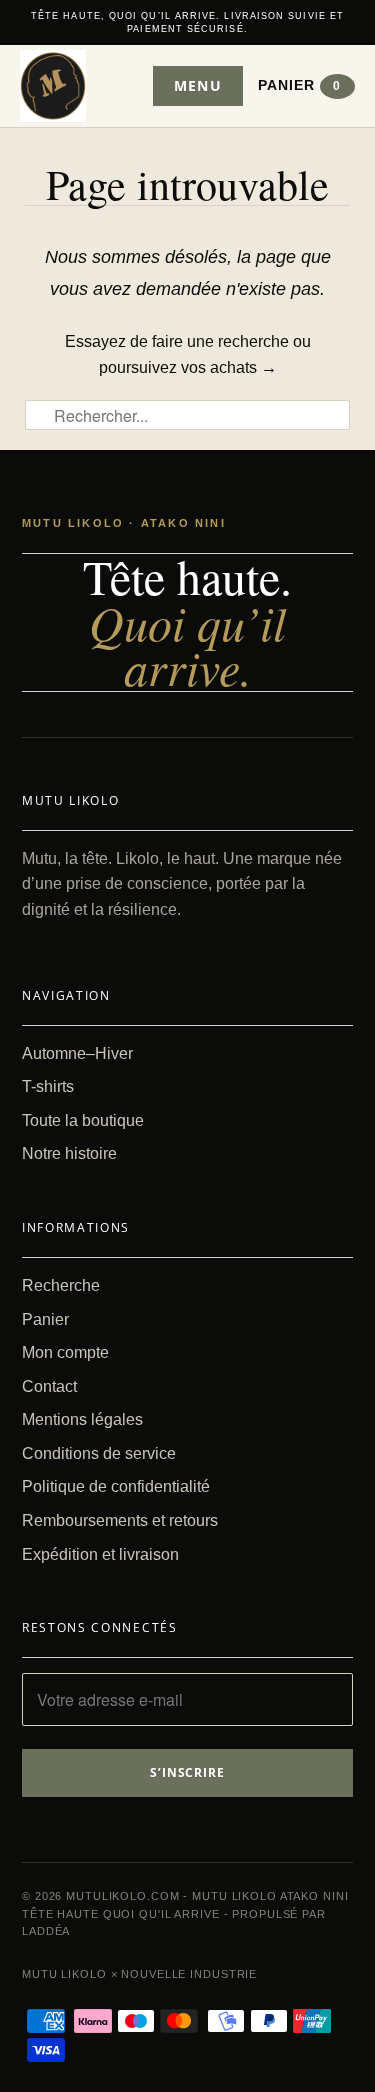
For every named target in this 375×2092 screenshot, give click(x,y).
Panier (300, 85)
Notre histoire (69, 1153)
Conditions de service (99, 1453)
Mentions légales (82, 1419)
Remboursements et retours (120, 1520)
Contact (49, 1386)
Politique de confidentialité (116, 1486)
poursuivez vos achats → (188, 367)
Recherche (61, 1285)
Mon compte (65, 1352)
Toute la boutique (83, 1120)
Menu (197, 85)
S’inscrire (188, 1772)
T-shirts (48, 1086)
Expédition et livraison (100, 1554)
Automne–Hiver (77, 1053)
